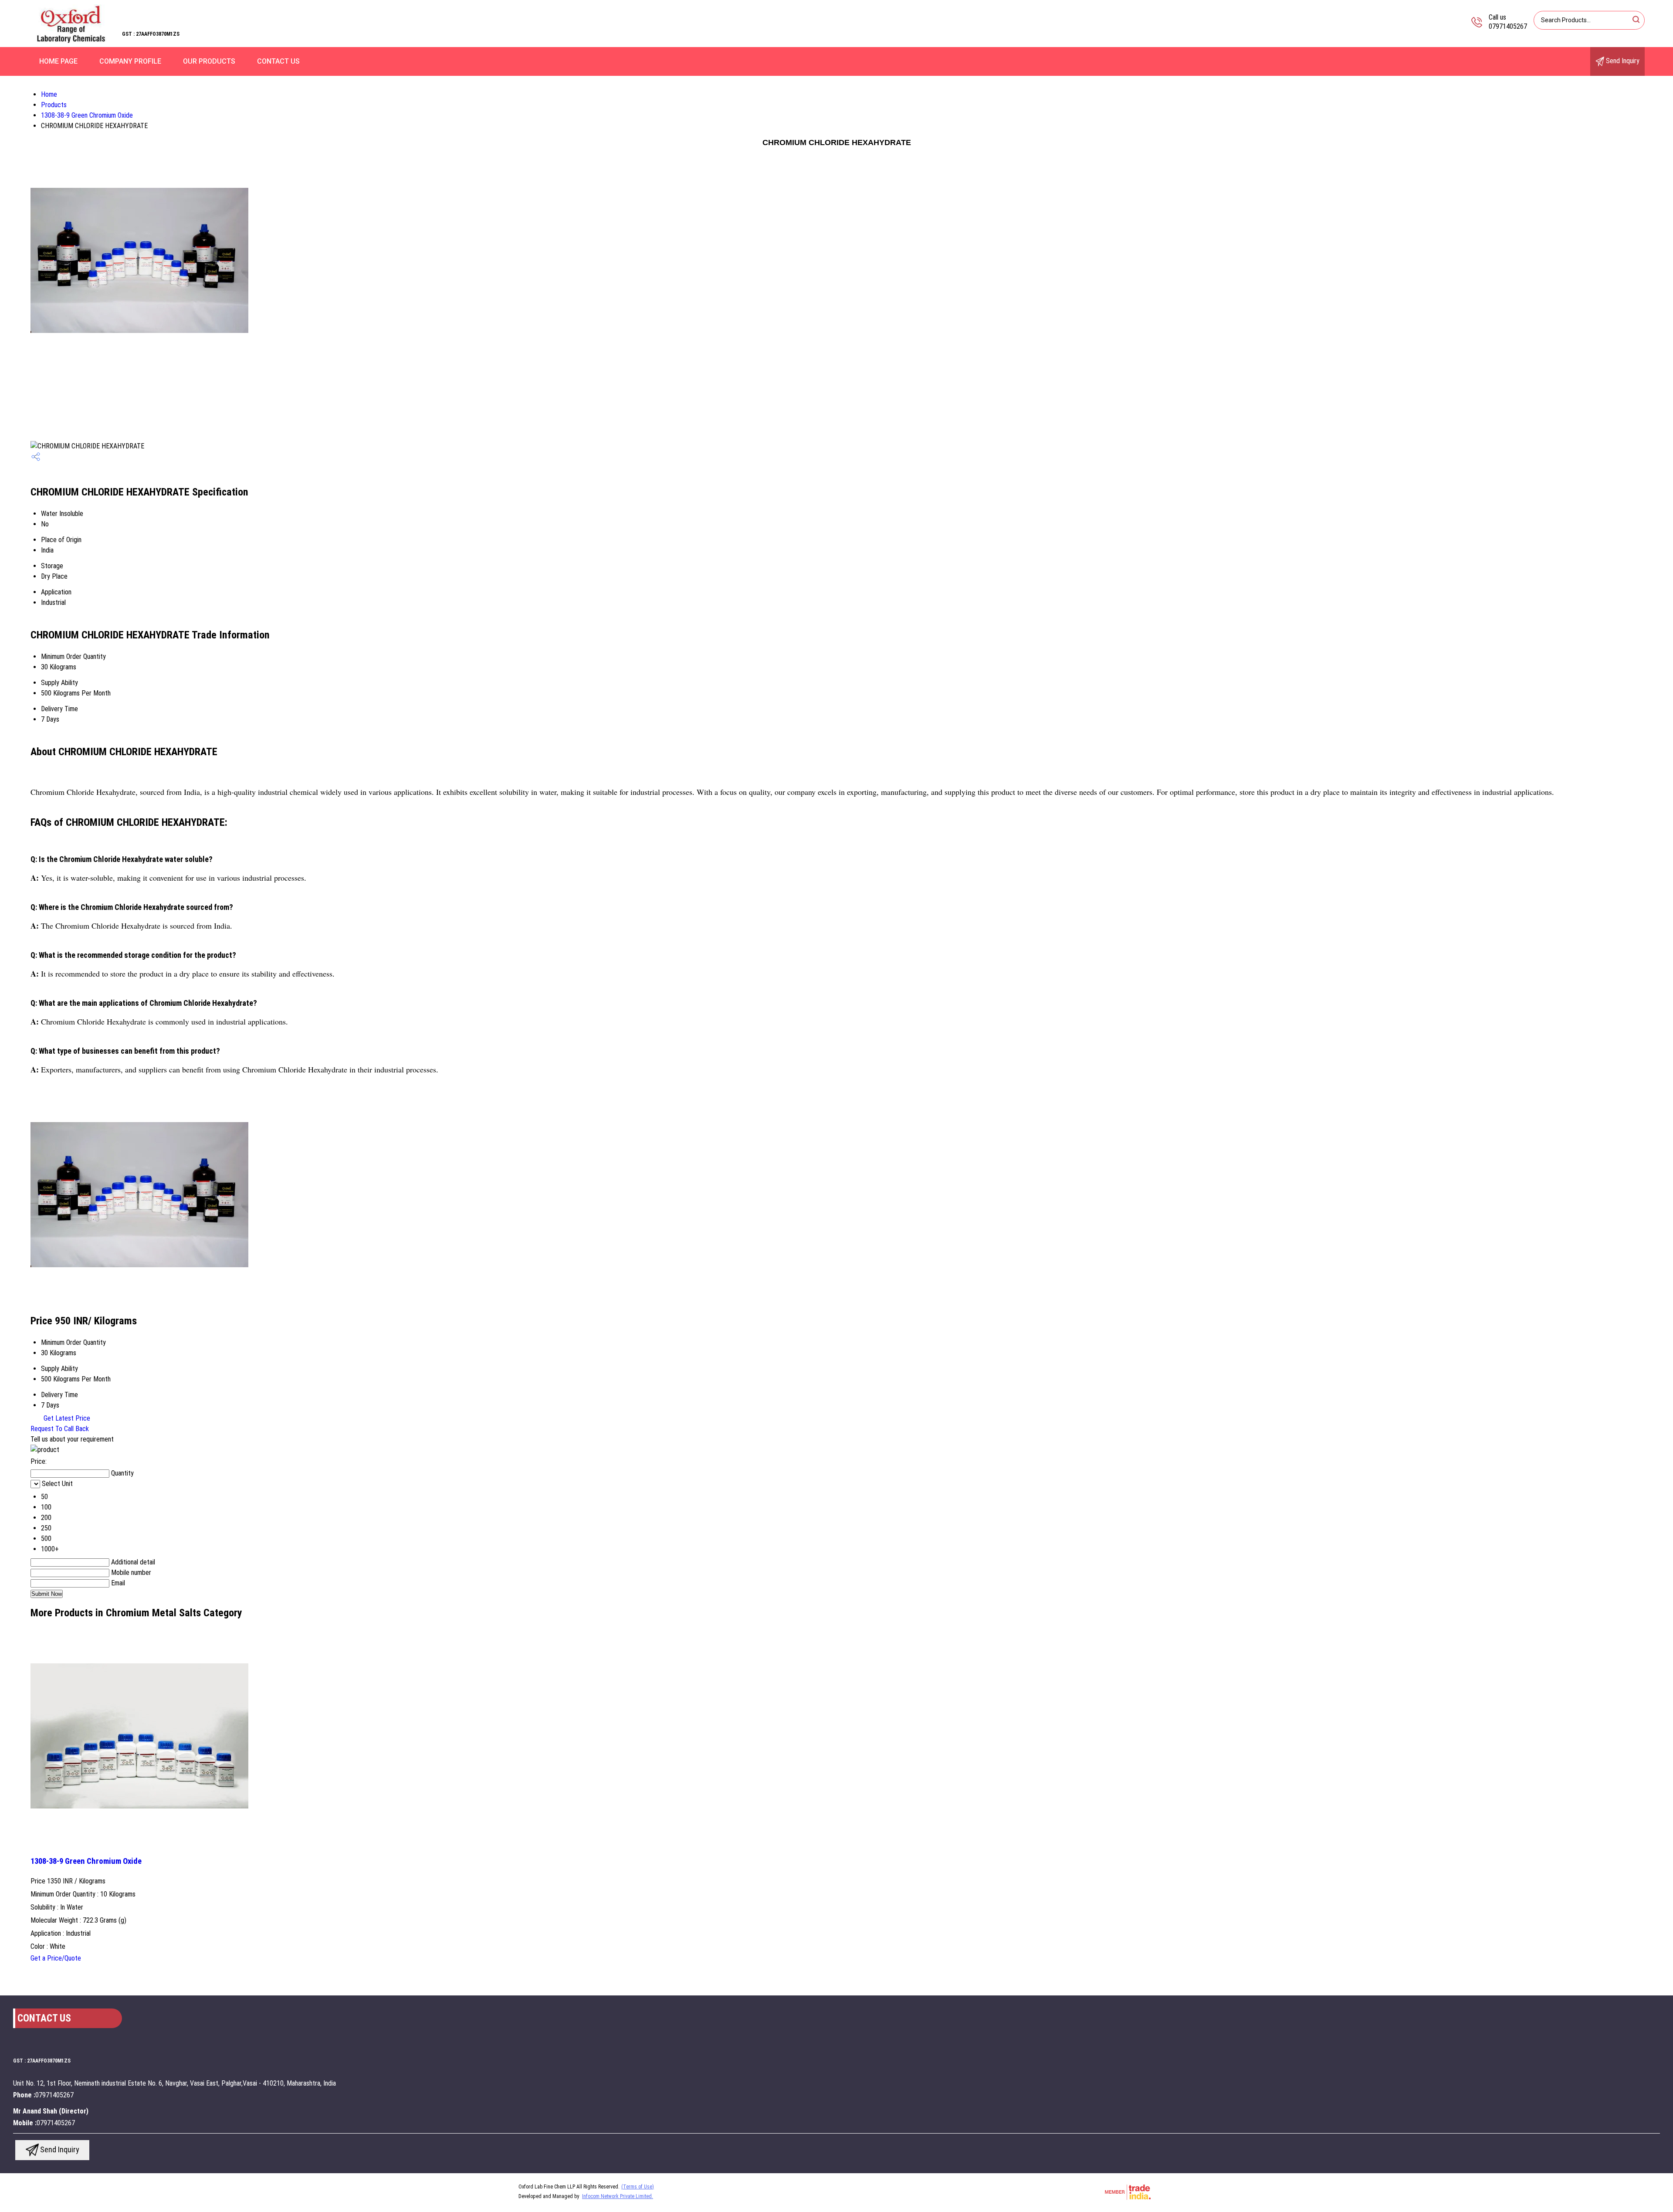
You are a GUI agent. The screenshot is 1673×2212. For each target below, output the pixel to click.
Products (54, 105)
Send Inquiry (1622, 61)
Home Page (58, 61)
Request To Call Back (60, 1429)
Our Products (209, 61)
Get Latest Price (66, 1418)
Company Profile (130, 61)
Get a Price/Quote (56, 1958)
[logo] (72, 41)
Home (49, 94)
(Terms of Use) (638, 2187)
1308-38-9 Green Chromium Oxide (87, 115)
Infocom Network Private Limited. (618, 2196)
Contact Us (278, 61)
